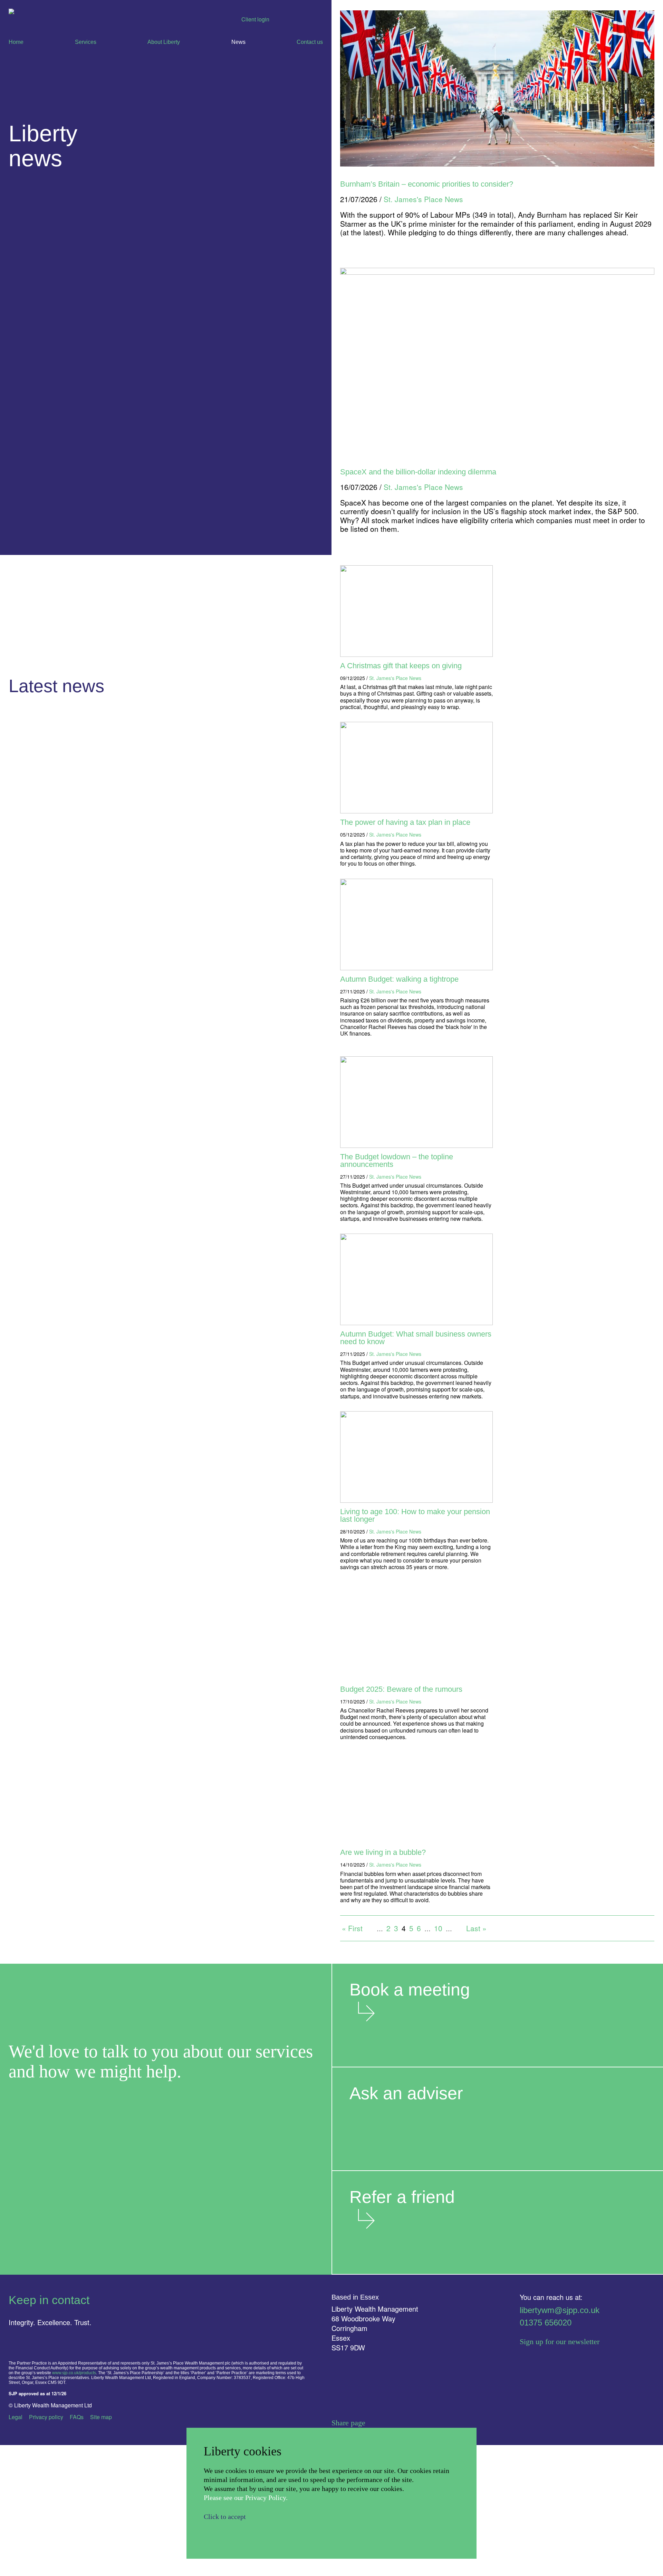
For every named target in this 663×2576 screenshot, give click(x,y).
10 (438, 1928)
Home (16, 42)
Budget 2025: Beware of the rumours (401, 1689)
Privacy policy (46, 2417)
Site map (101, 2417)
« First (352, 1928)
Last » (476, 1928)
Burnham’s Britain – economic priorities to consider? (427, 184)
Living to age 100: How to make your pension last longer (415, 1515)
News (238, 42)
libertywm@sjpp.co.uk (560, 2310)
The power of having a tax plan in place (405, 822)
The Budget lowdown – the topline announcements (397, 1160)
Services (86, 42)
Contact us (310, 42)
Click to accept (225, 2517)
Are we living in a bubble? (383, 1852)
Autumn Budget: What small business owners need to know (416, 1338)
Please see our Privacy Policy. (246, 2498)
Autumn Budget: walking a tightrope (399, 979)
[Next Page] (459, 1928)
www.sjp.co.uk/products (74, 2373)
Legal (16, 2417)
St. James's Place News (395, 678)
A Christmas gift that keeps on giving (401, 666)
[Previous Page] (370, 1928)
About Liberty (164, 42)
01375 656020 (546, 2323)
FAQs (77, 2417)
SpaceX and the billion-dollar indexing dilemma (418, 472)
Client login (255, 19)
